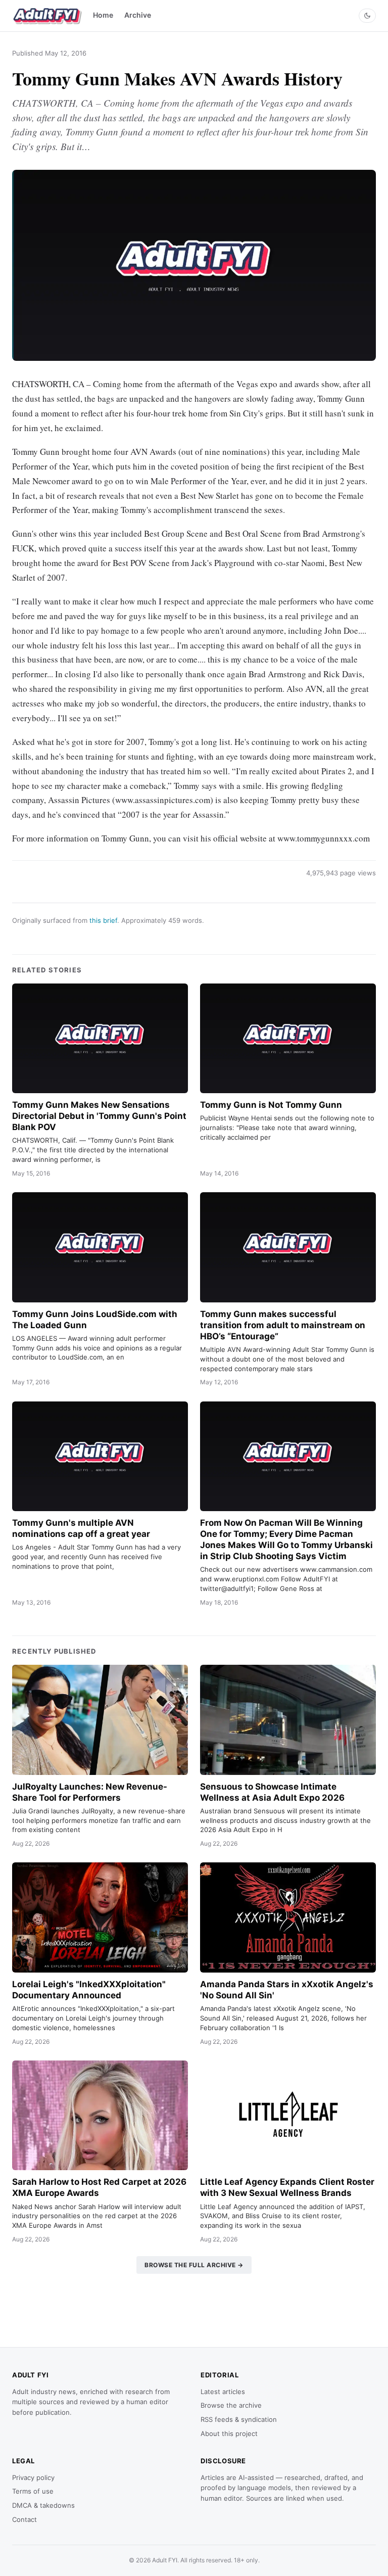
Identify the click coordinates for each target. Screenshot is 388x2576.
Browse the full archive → (194, 2265)
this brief (103, 920)
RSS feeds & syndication (239, 2419)
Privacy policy (33, 2477)
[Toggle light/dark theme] (367, 16)
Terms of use (33, 2491)
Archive (138, 15)
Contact (25, 2519)
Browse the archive (231, 2405)
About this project (229, 2433)
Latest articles (223, 2392)
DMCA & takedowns (43, 2505)
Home (103, 15)
